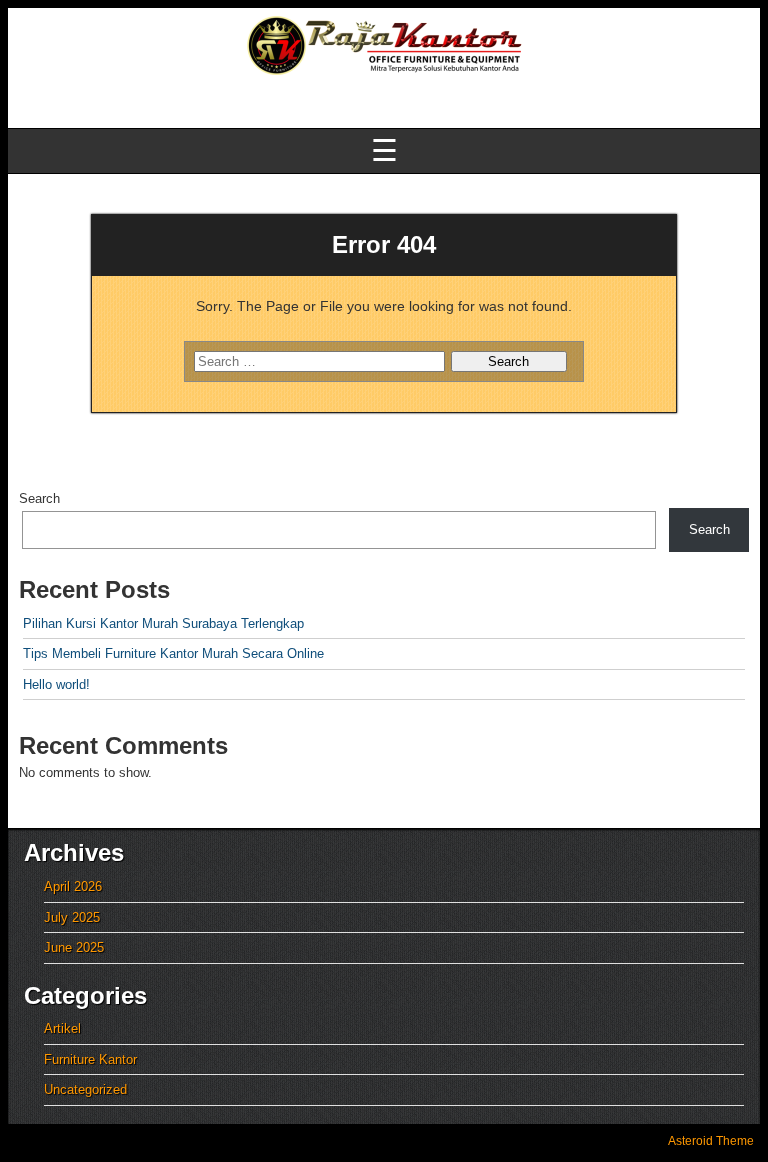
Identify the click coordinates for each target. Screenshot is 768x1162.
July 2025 (72, 917)
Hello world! (56, 684)
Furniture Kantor (90, 1059)
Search (39, 498)
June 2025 (74, 947)
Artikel (62, 1028)
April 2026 (73, 886)
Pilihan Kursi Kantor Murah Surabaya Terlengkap (163, 623)
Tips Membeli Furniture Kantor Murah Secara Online (173, 653)
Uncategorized (85, 1089)
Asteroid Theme (711, 1141)
